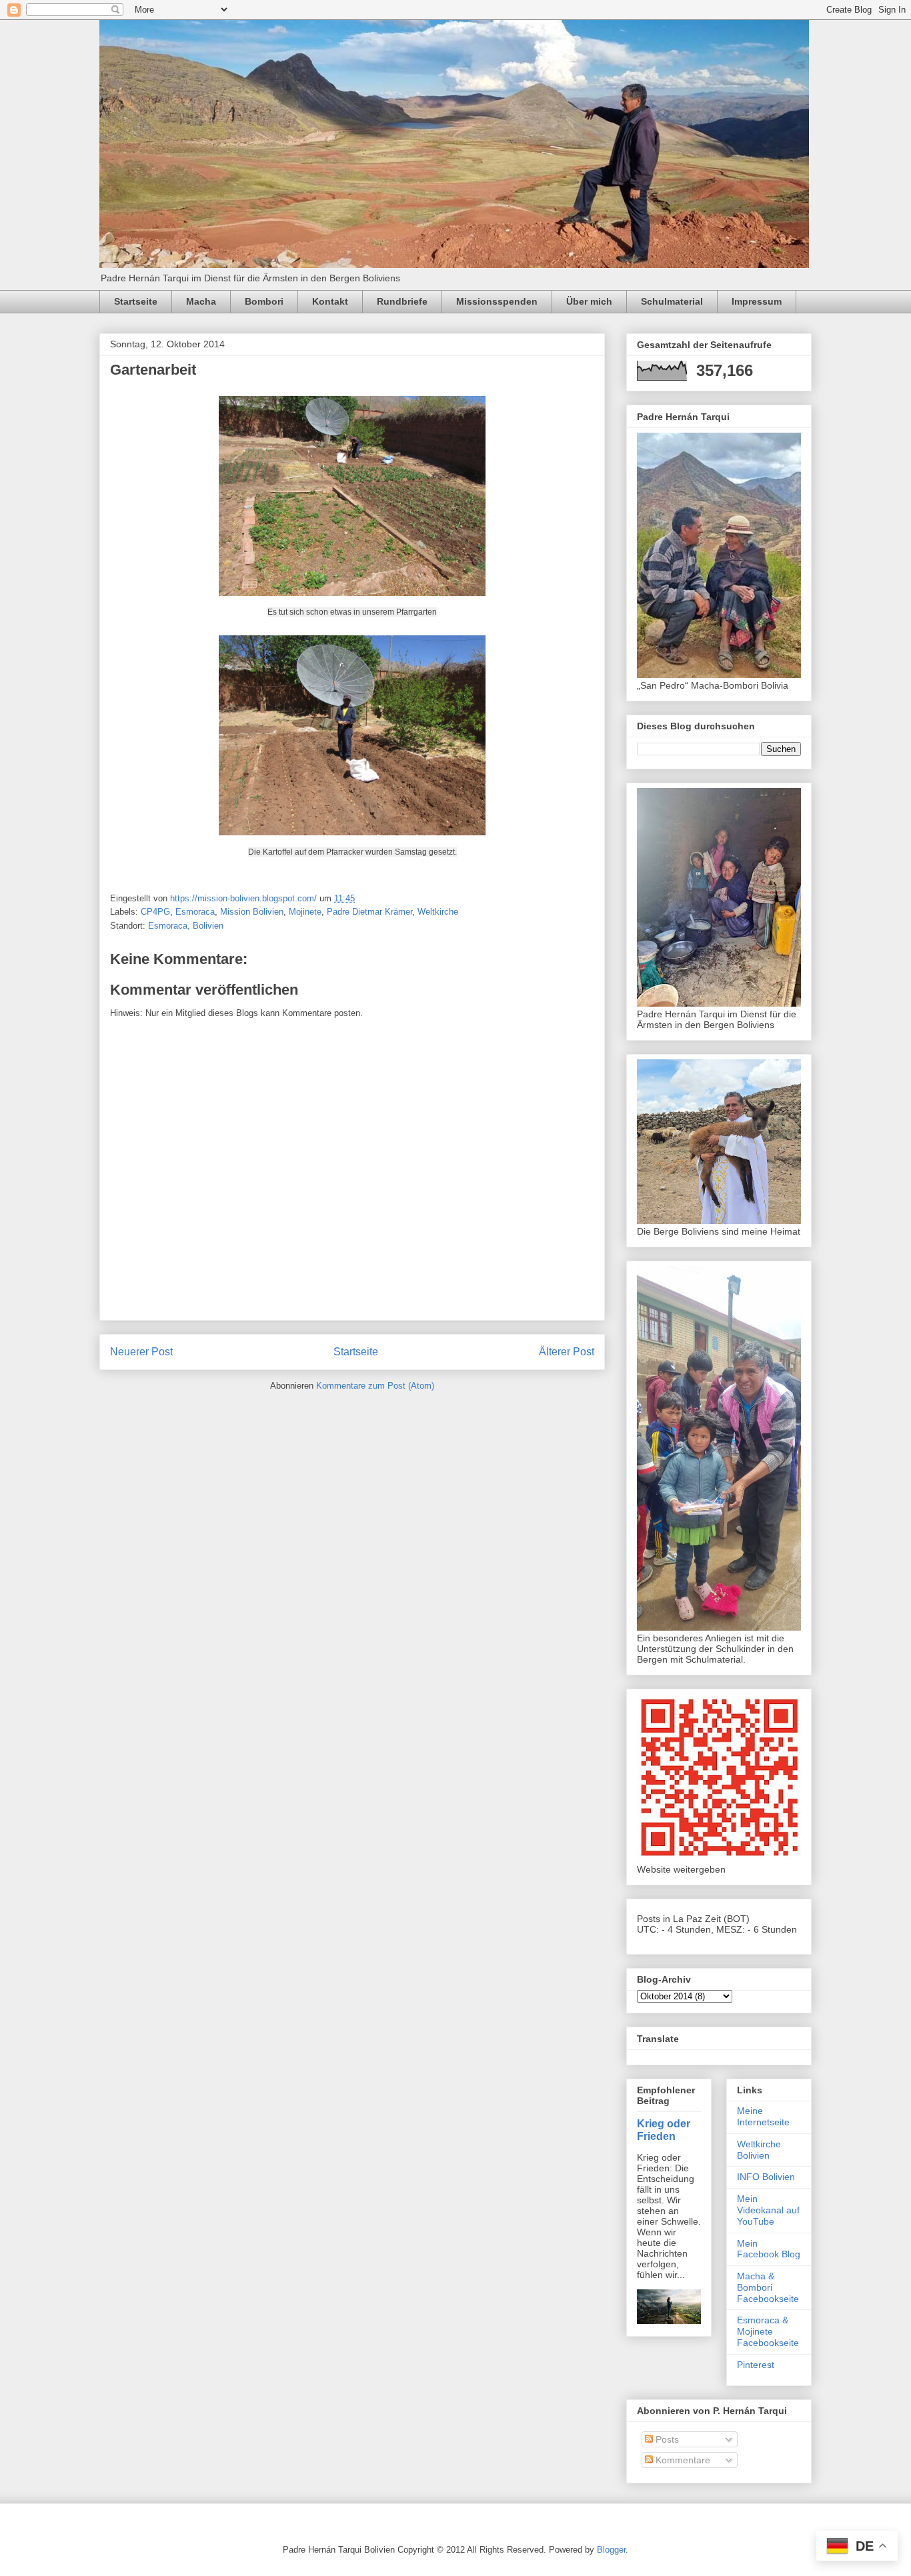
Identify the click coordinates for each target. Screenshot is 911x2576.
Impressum (757, 301)
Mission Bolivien (252, 912)
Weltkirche (438, 912)
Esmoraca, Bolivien (186, 926)
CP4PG (155, 912)
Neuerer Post (141, 1352)
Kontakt (330, 301)
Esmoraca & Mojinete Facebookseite (768, 2331)
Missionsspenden (497, 301)
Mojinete (305, 912)
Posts (666, 2439)
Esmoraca (195, 912)
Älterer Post (567, 1352)
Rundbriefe (402, 301)
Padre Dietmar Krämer (369, 912)
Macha (201, 301)
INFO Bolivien (766, 2177)
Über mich (589, 301)
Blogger (611, 2550)
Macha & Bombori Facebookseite (768, 2287)
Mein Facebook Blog (769, 2249)
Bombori (264, 301)
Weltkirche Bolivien (759, 2150)
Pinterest (756, 2365)
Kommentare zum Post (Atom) (375, 1386)
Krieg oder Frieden (664, 2130)
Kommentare (682, 2460)
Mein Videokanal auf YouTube (768, 2210)
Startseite (136, 301)
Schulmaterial (672, 301)
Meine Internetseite (763, 2116)
